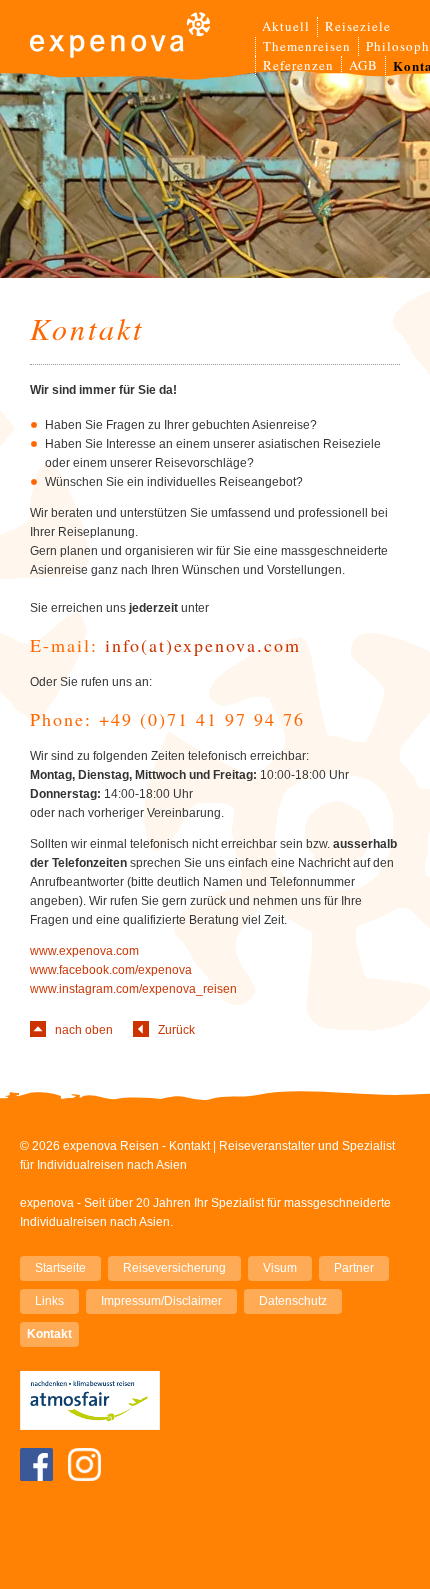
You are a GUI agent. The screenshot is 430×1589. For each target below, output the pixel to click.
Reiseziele (358, 26)
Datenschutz (293, 1301)
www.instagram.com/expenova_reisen (133, 989)
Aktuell (286, 26)
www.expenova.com (84, 951)
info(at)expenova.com (203, 645)
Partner (354, 1268)
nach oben (84, 1030)
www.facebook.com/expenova (111, 970)
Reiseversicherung (174, 1268)
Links (49, 1301)
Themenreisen (307, 46)
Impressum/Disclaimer (161, 1301)
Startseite (60, 1268)
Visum (280, 1268)
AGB (363, 65)
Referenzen (298, 65)
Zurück (176, 1030)
